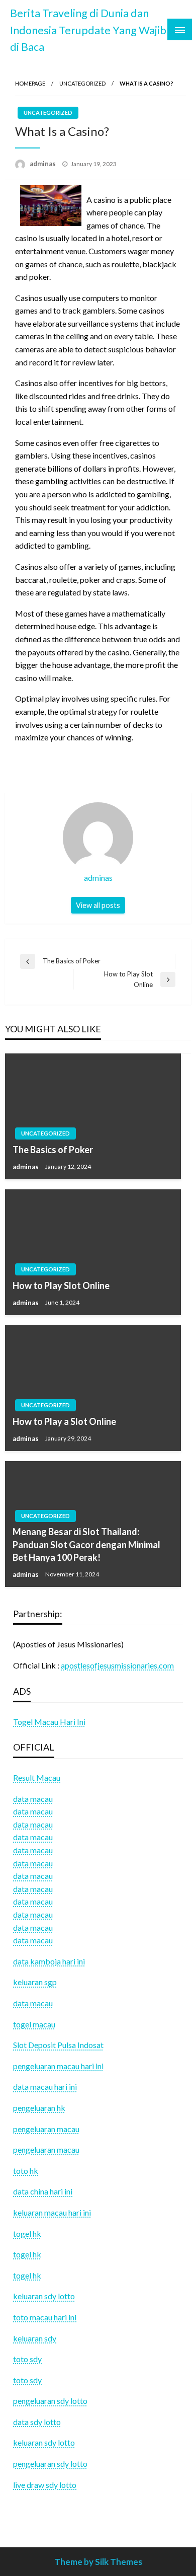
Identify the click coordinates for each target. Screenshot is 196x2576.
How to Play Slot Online (61, 1285)
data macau (33, 1811)
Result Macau (37, 1777)
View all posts (98, 905)
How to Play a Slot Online (64, 1421)
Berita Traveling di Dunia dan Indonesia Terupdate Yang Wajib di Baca (88, 30)
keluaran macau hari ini (52, 2212)
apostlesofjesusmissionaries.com (117, 1665)
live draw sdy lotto (45, 2485)
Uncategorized (82, 83)
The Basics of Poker (53, 1150)
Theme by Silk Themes (98, 2562)
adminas (43, 164)
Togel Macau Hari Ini (49, 1722)
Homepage (30, 83)
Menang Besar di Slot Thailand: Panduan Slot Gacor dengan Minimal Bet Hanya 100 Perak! (86, 1544)
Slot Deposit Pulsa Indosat (58, 2045)
